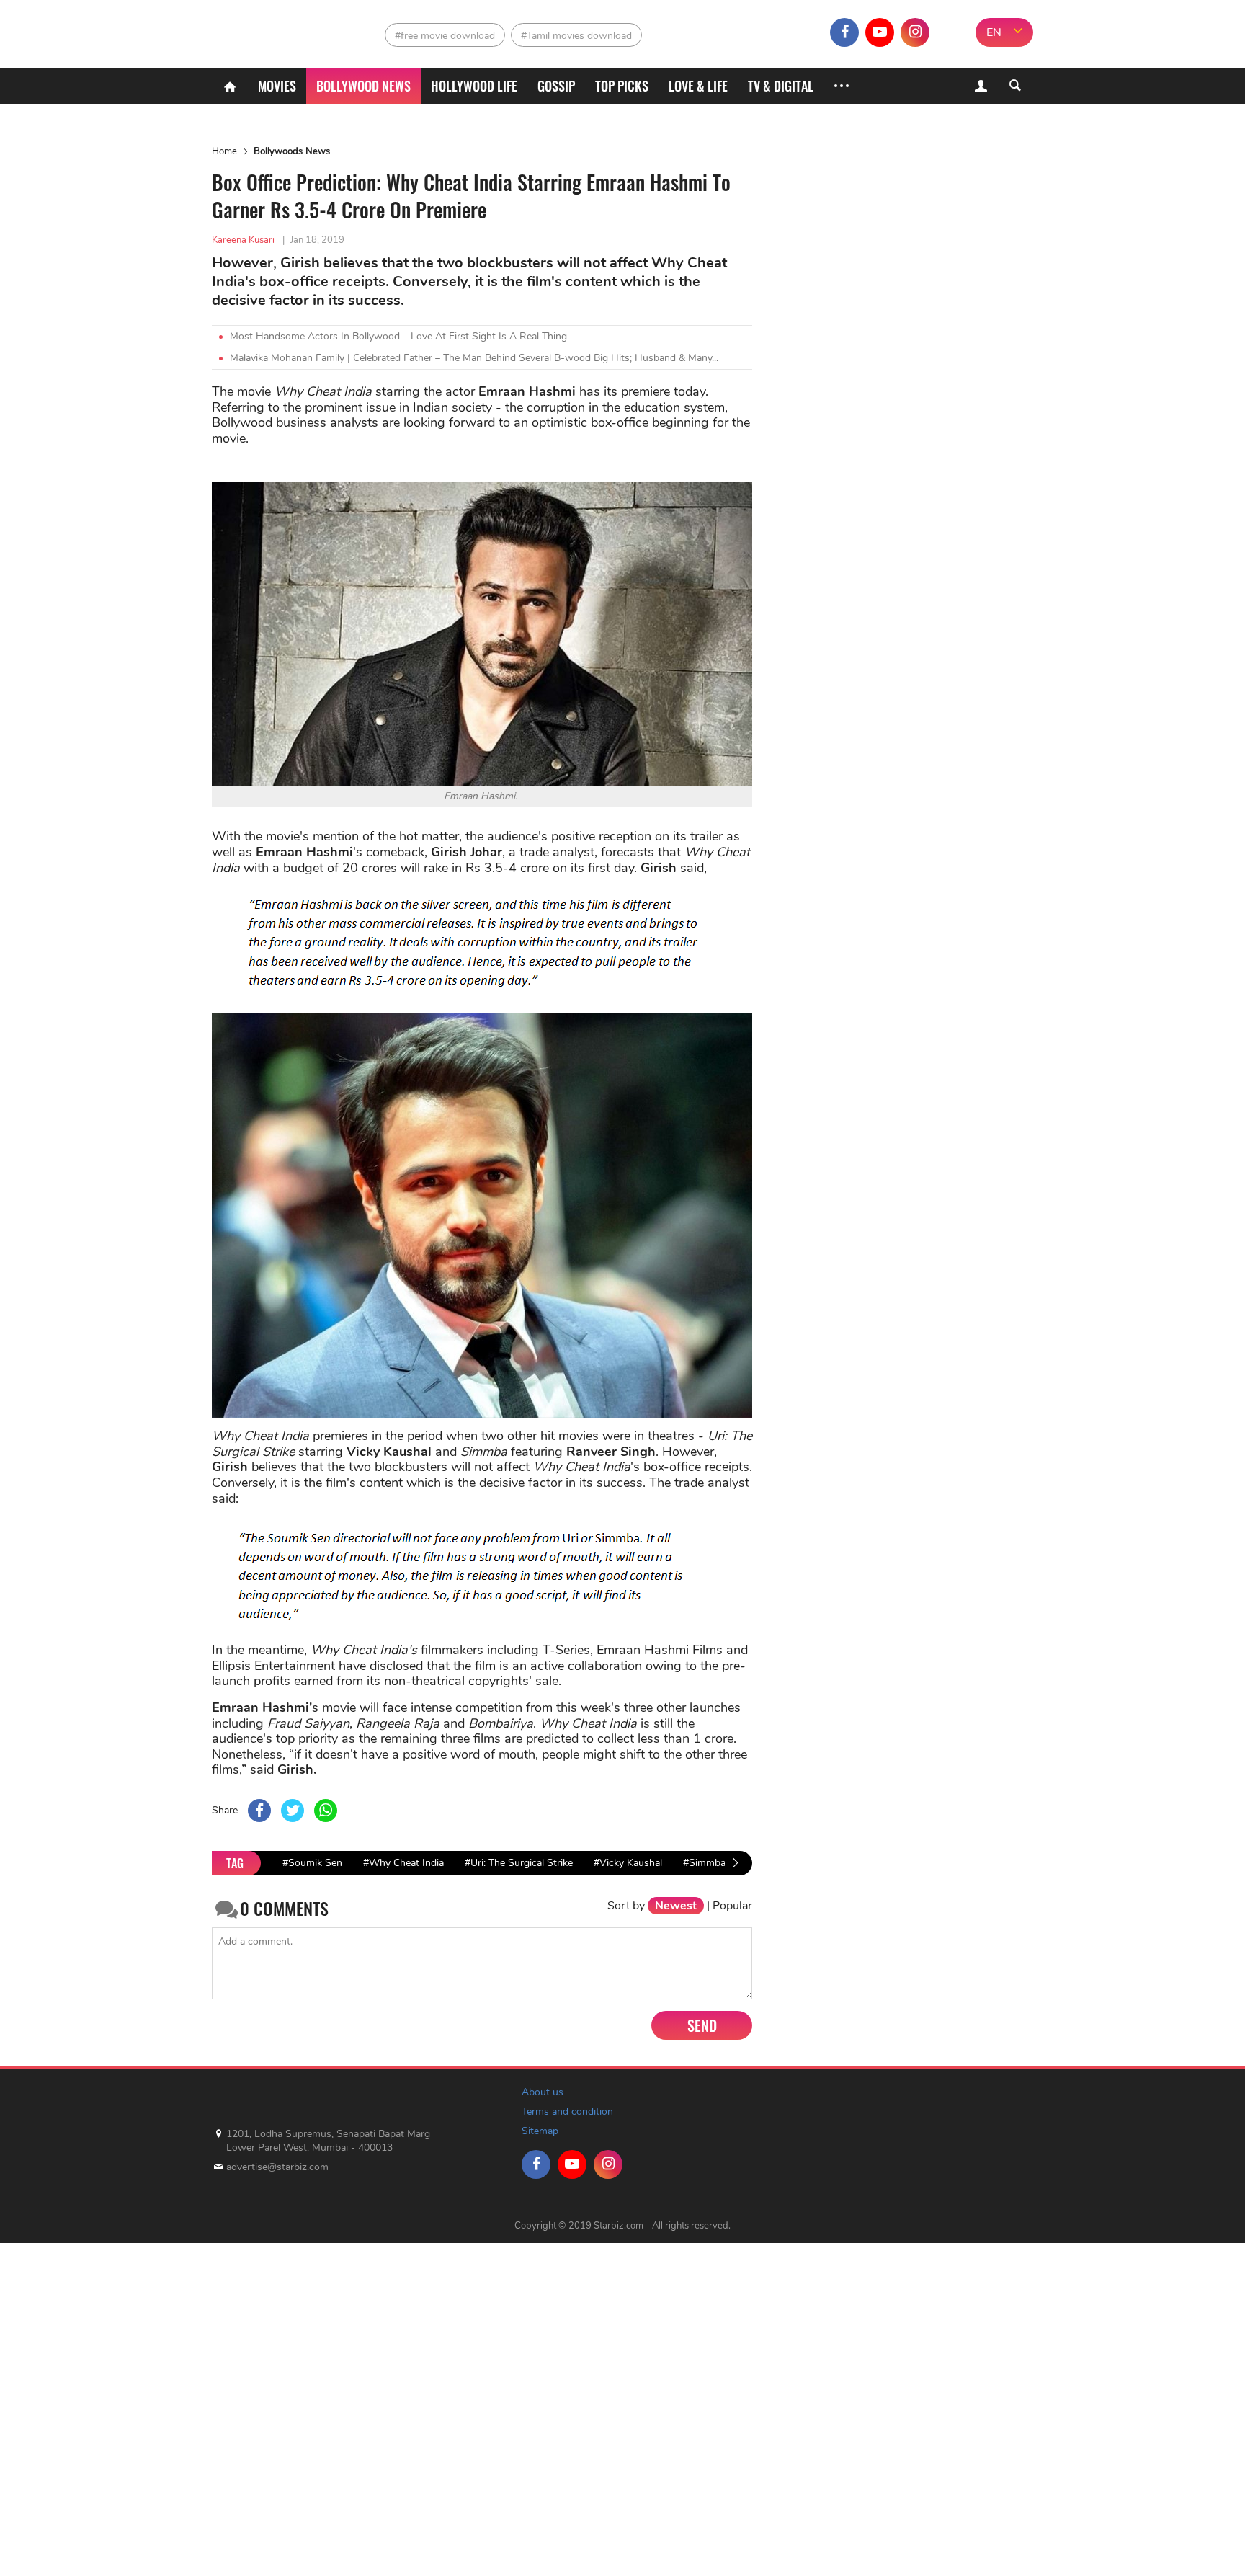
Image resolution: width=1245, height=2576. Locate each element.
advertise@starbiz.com (277, 2167)
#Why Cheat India (403, 1863)
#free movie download (445, 36)
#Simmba (704, 1863)
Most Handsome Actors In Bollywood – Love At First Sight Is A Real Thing (398, 336)
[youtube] (880, 32)
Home (224, 151)
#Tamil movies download (576, 36)
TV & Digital (781, 86)
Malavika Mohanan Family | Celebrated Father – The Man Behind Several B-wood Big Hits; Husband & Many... (474, 358)
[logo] (275, 29)
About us (543, 2092)
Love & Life (698, 86)
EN (994, 32)
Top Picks (622, 86)
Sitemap (540, 2131)
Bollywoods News (292, 151)
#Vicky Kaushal (628, 1863)
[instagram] (915, 32)
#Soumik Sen (312, 1863)
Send (702, 2025)
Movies (277, 86)
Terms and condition (567, 2111)
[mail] (950, 32)
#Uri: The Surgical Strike (519, 1863)
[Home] (230, 86)
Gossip (556, 86)
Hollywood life (474, 86)
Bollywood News (363, 86)
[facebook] (844, 32)
